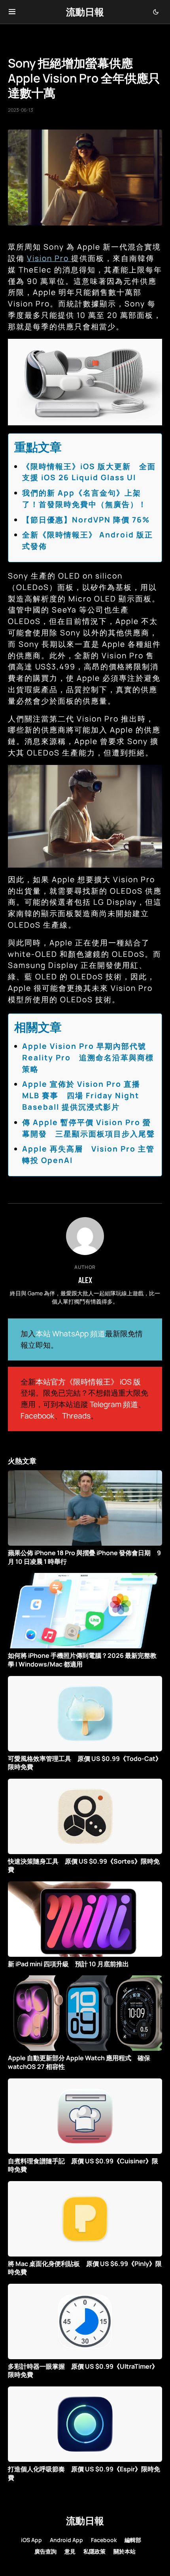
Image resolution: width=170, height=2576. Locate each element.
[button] (12, 12)
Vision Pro (49, 258)
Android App (66, 2540)
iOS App (31, 2540)
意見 (70, 2551)
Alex (85, 1280)
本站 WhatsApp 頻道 (70, 1334)
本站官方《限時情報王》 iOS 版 (88, 1382)
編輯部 (133, 2540)
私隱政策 (94, 2551)
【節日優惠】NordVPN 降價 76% (86, 520)
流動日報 (85, 12)
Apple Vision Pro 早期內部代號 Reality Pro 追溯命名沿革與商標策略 (88, 1058)
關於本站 (125, 2551)
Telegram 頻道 (114, 1404)
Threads (76, 1416)
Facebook (38, 1416)
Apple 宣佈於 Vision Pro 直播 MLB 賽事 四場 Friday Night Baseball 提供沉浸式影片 (81, 1095)
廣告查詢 (45, 2551)
